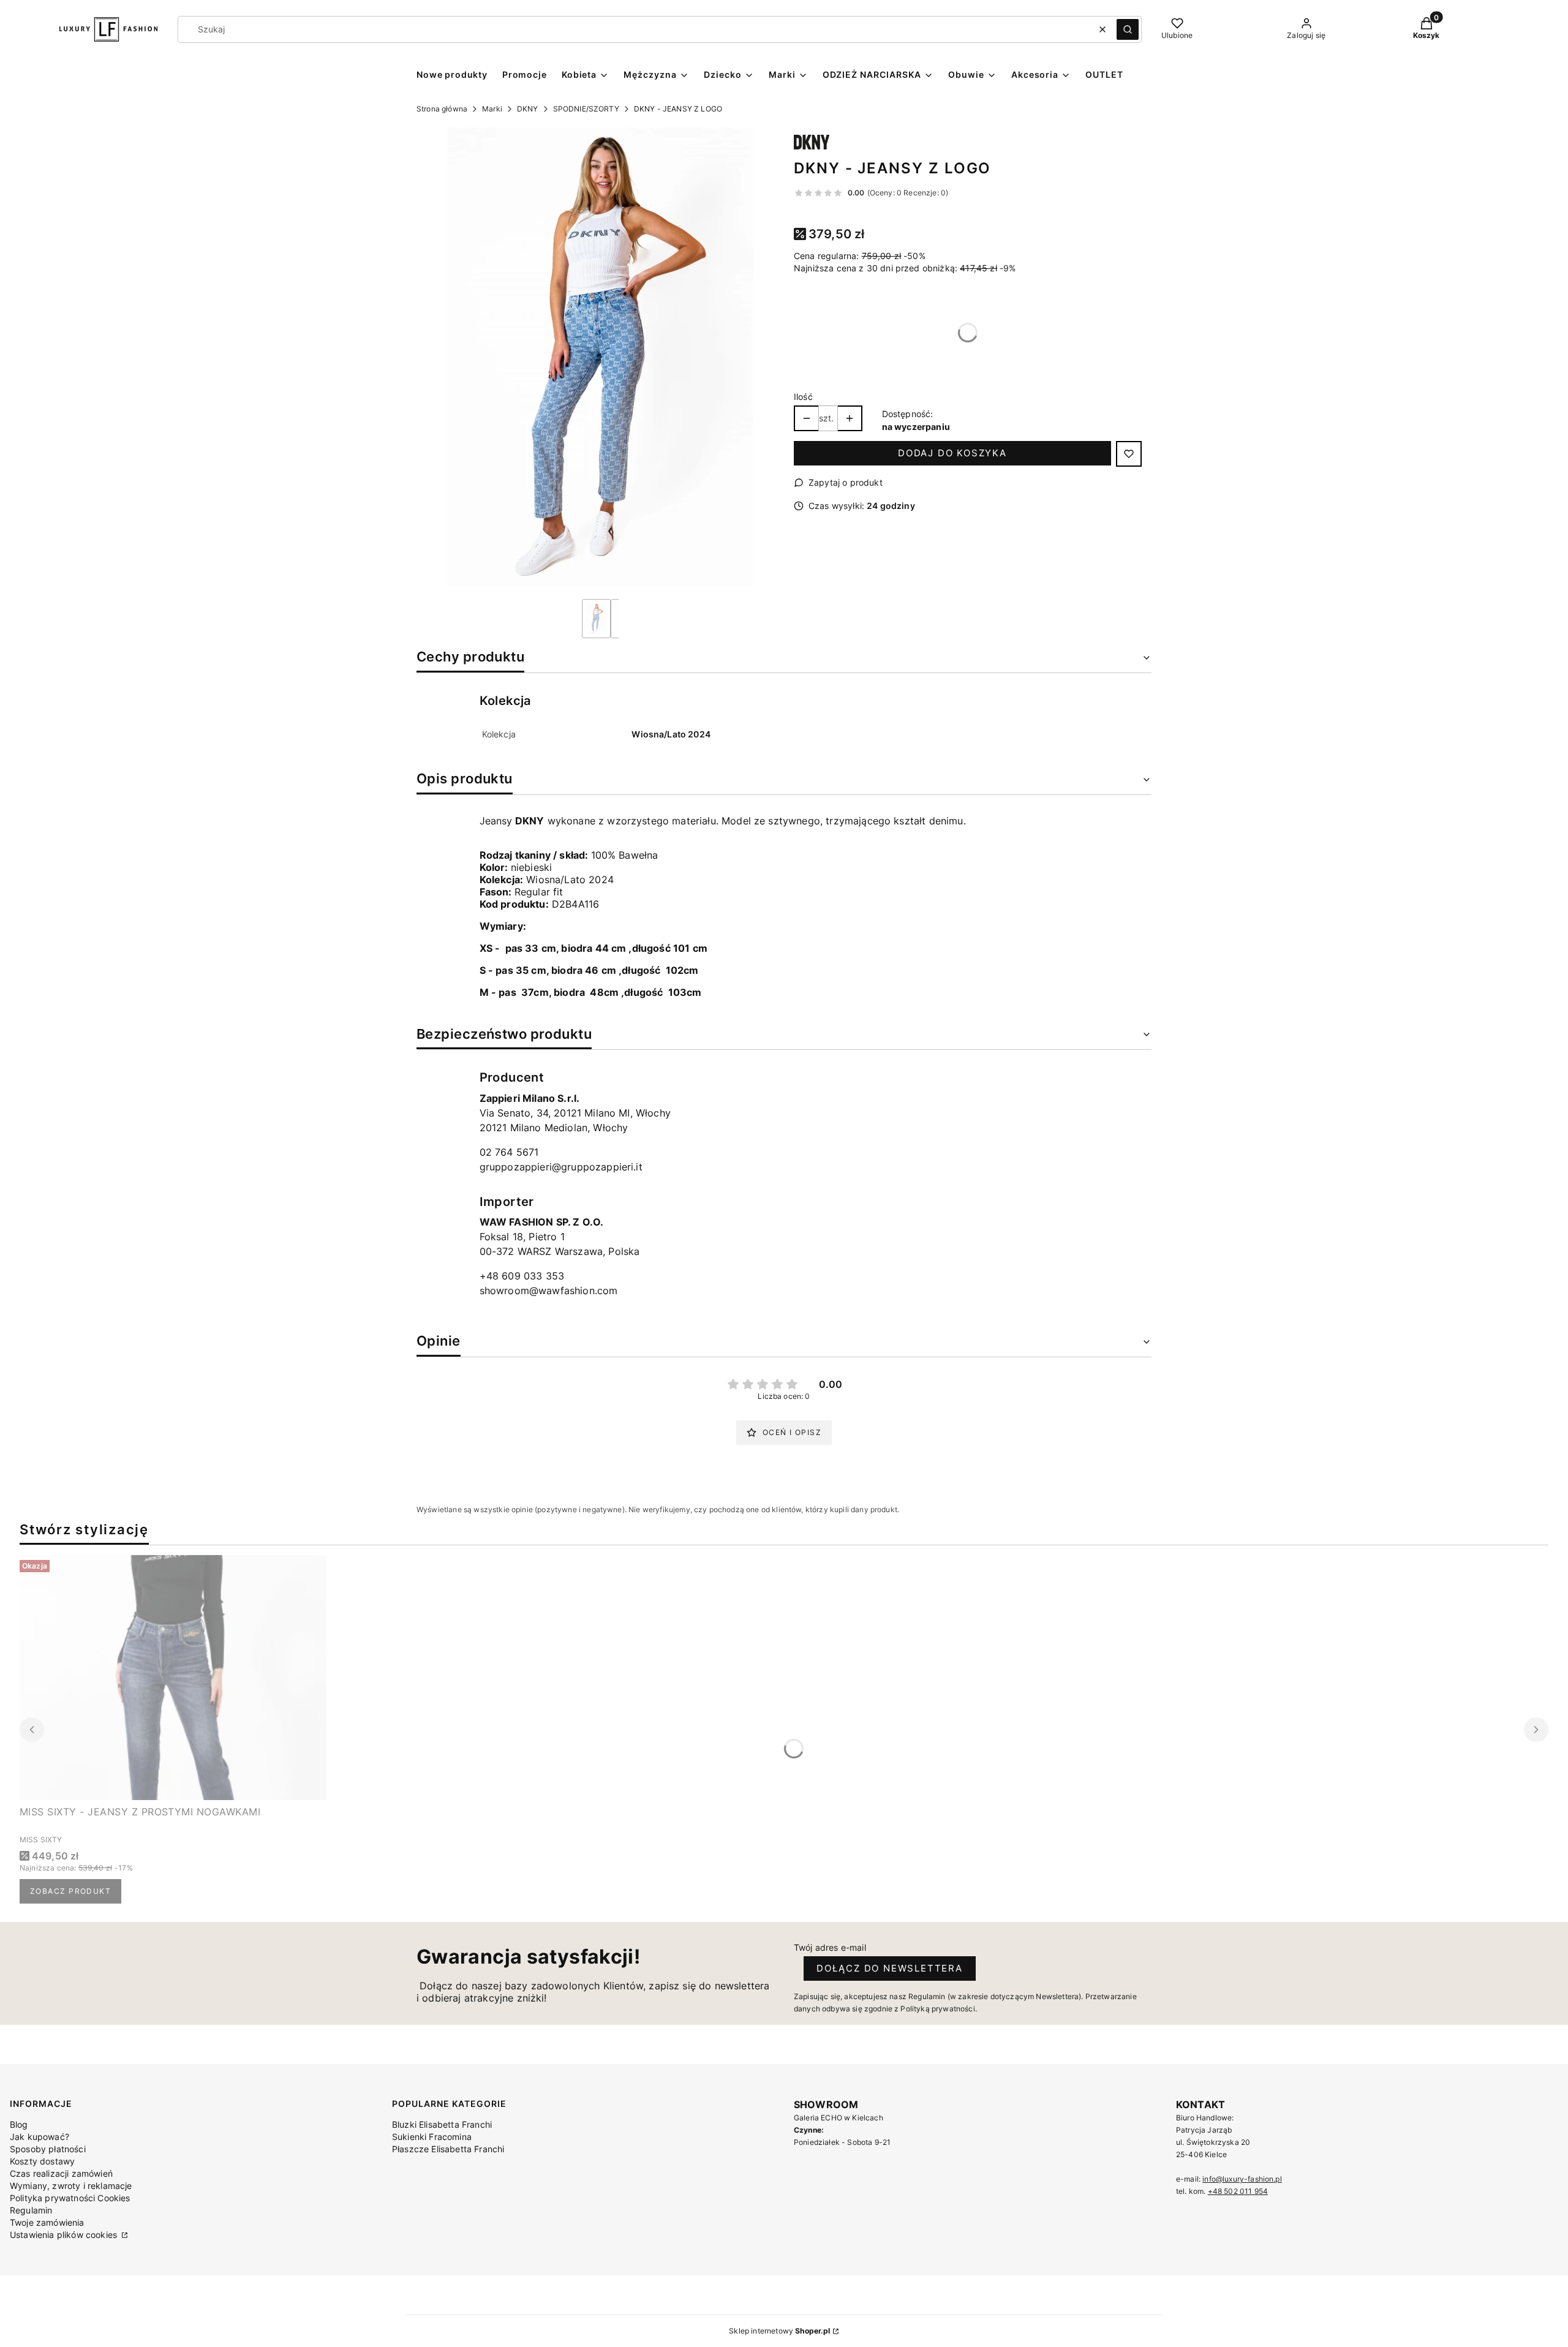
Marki (492, 109)
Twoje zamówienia (47, 2222)
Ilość (803, 397)
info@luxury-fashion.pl (1242, 2179)
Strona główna (442, 109)
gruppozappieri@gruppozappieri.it (561, 1167)
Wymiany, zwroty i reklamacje (71, 2186)
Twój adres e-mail (830, 1947)
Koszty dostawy (42, 2161)
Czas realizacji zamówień (61, 2173)
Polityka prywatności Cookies (70, 2198)
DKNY (528, 109)
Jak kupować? (40, 2137)
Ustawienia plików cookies (65, 2235)
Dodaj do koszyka (952, 453)
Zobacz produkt (70, 1891)
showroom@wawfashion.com (549, 1290)
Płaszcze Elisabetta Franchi (448, 2149)
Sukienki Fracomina (432, 2137)
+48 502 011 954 (1238, 2191)
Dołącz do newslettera (890, 1968)
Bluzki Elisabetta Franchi (442, 2124)
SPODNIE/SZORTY (586, 109)
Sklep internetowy (779, 2331)
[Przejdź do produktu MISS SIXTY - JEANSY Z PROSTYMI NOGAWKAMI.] (173, 1678)
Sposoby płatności (48, 2149)
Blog (19, 2124)
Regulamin (31, 2210)
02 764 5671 (509, 1152)
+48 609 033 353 (522, 1276)
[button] (1128, 29)
